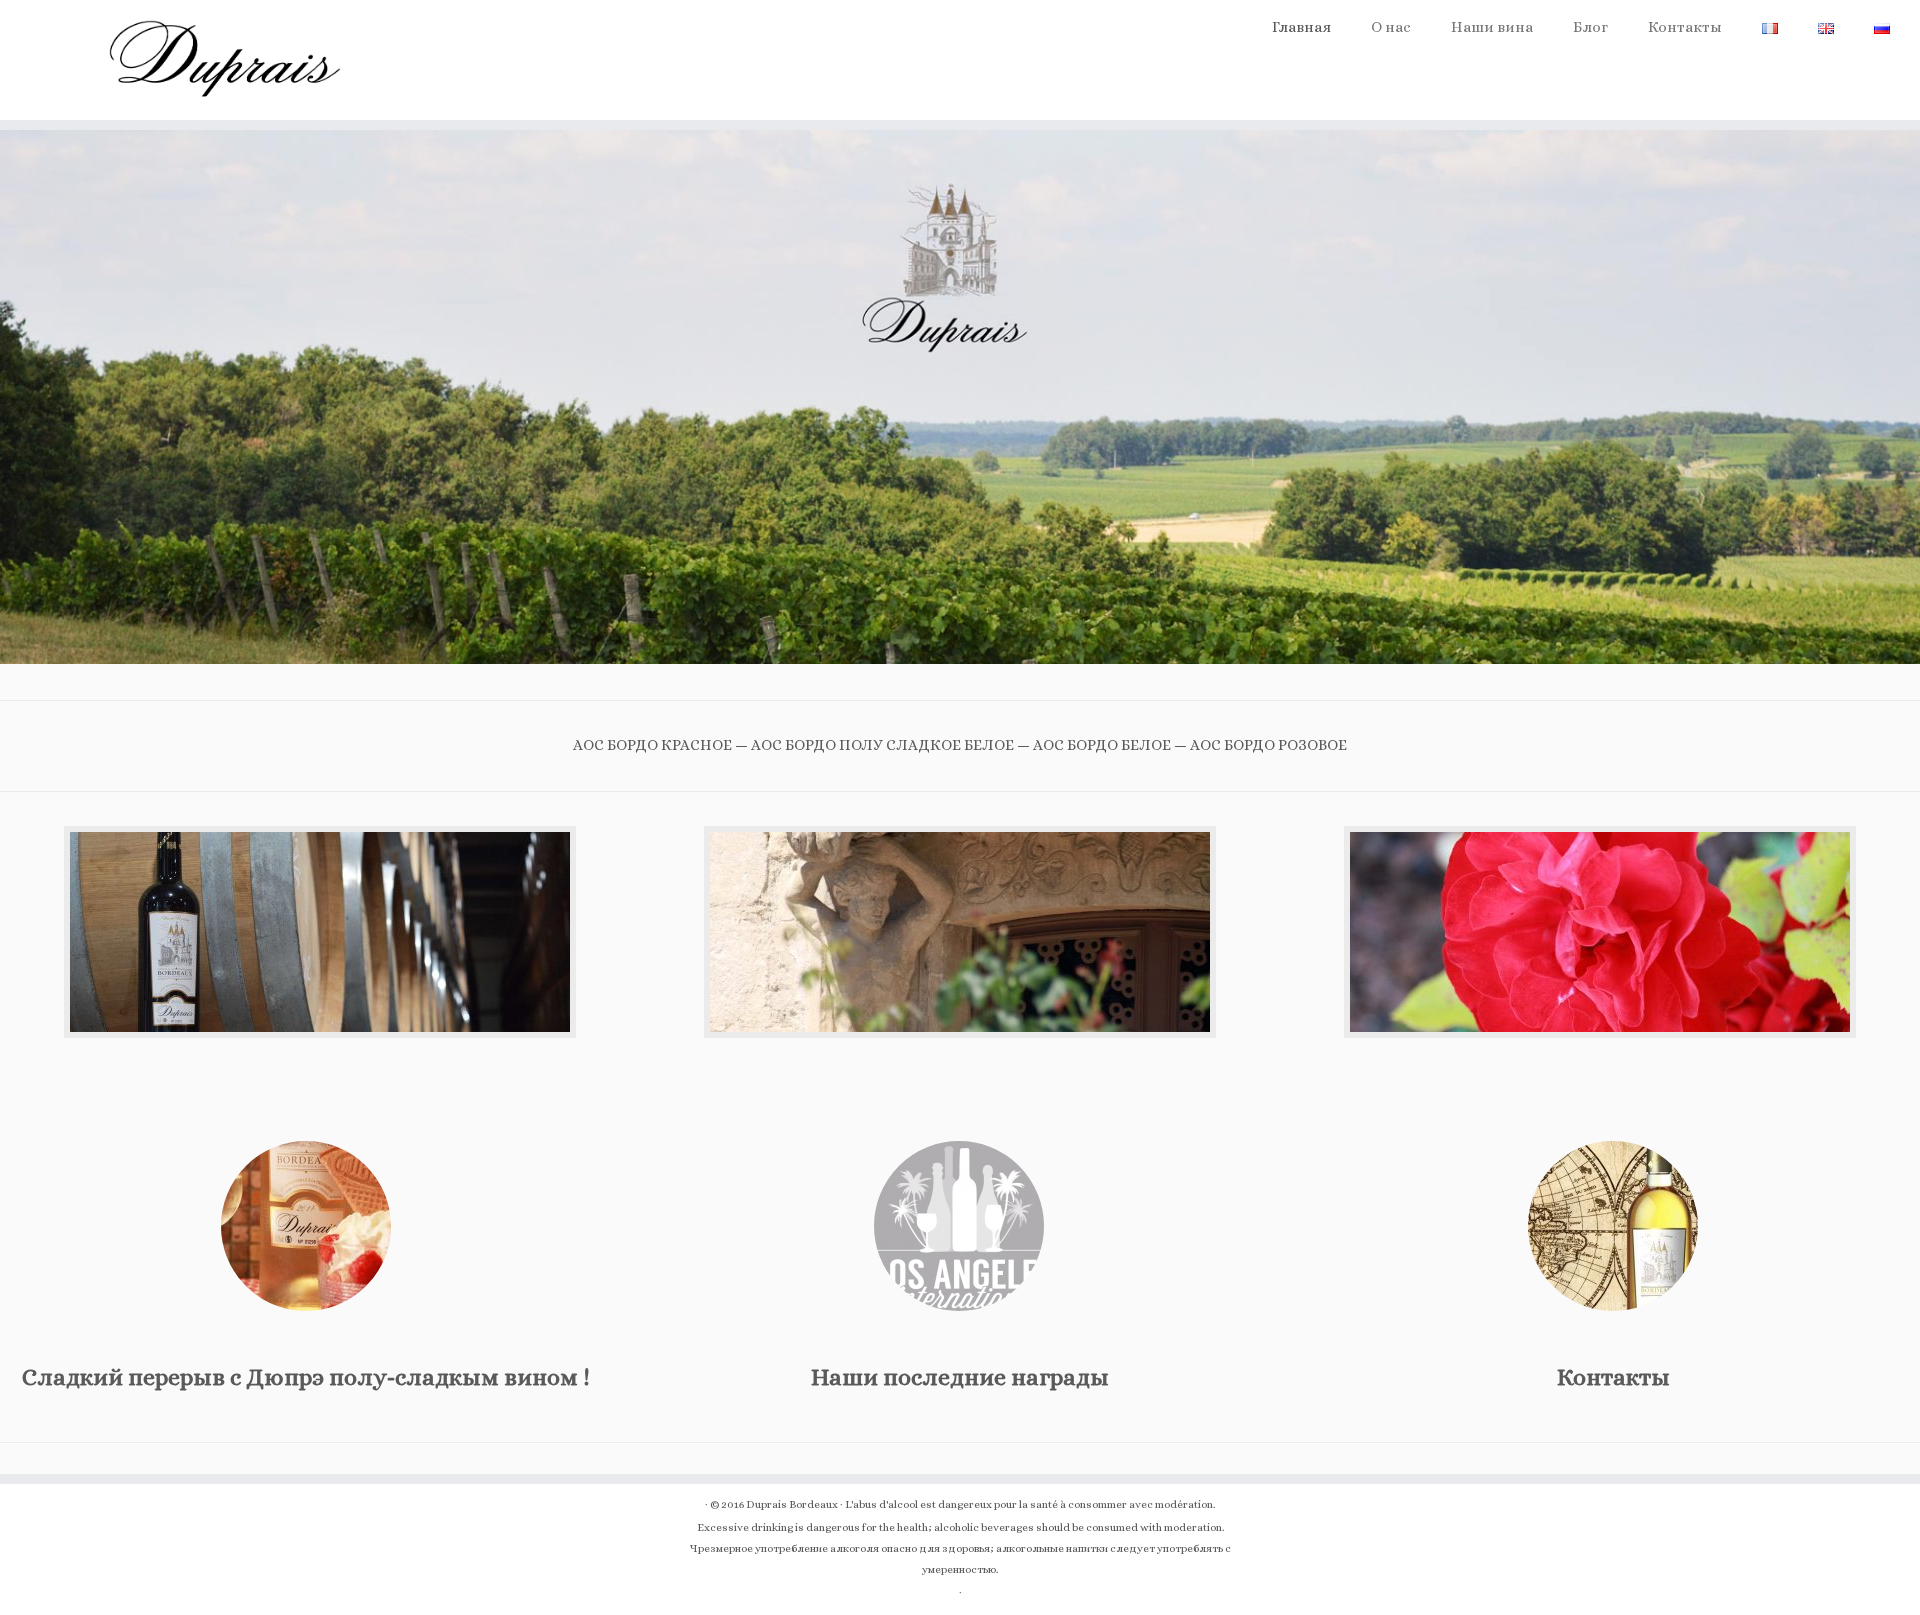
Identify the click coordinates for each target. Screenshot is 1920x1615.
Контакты (1685, 27)
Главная (1301, 27)
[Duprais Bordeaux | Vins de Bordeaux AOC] (221, 60)
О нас (1391, 27)
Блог (1590, 27)
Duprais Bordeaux (792, 1504)
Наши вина (1492, 27)
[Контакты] (1613, 1226)
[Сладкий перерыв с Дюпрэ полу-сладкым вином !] (306, 1226)
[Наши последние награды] (959, 1226)
